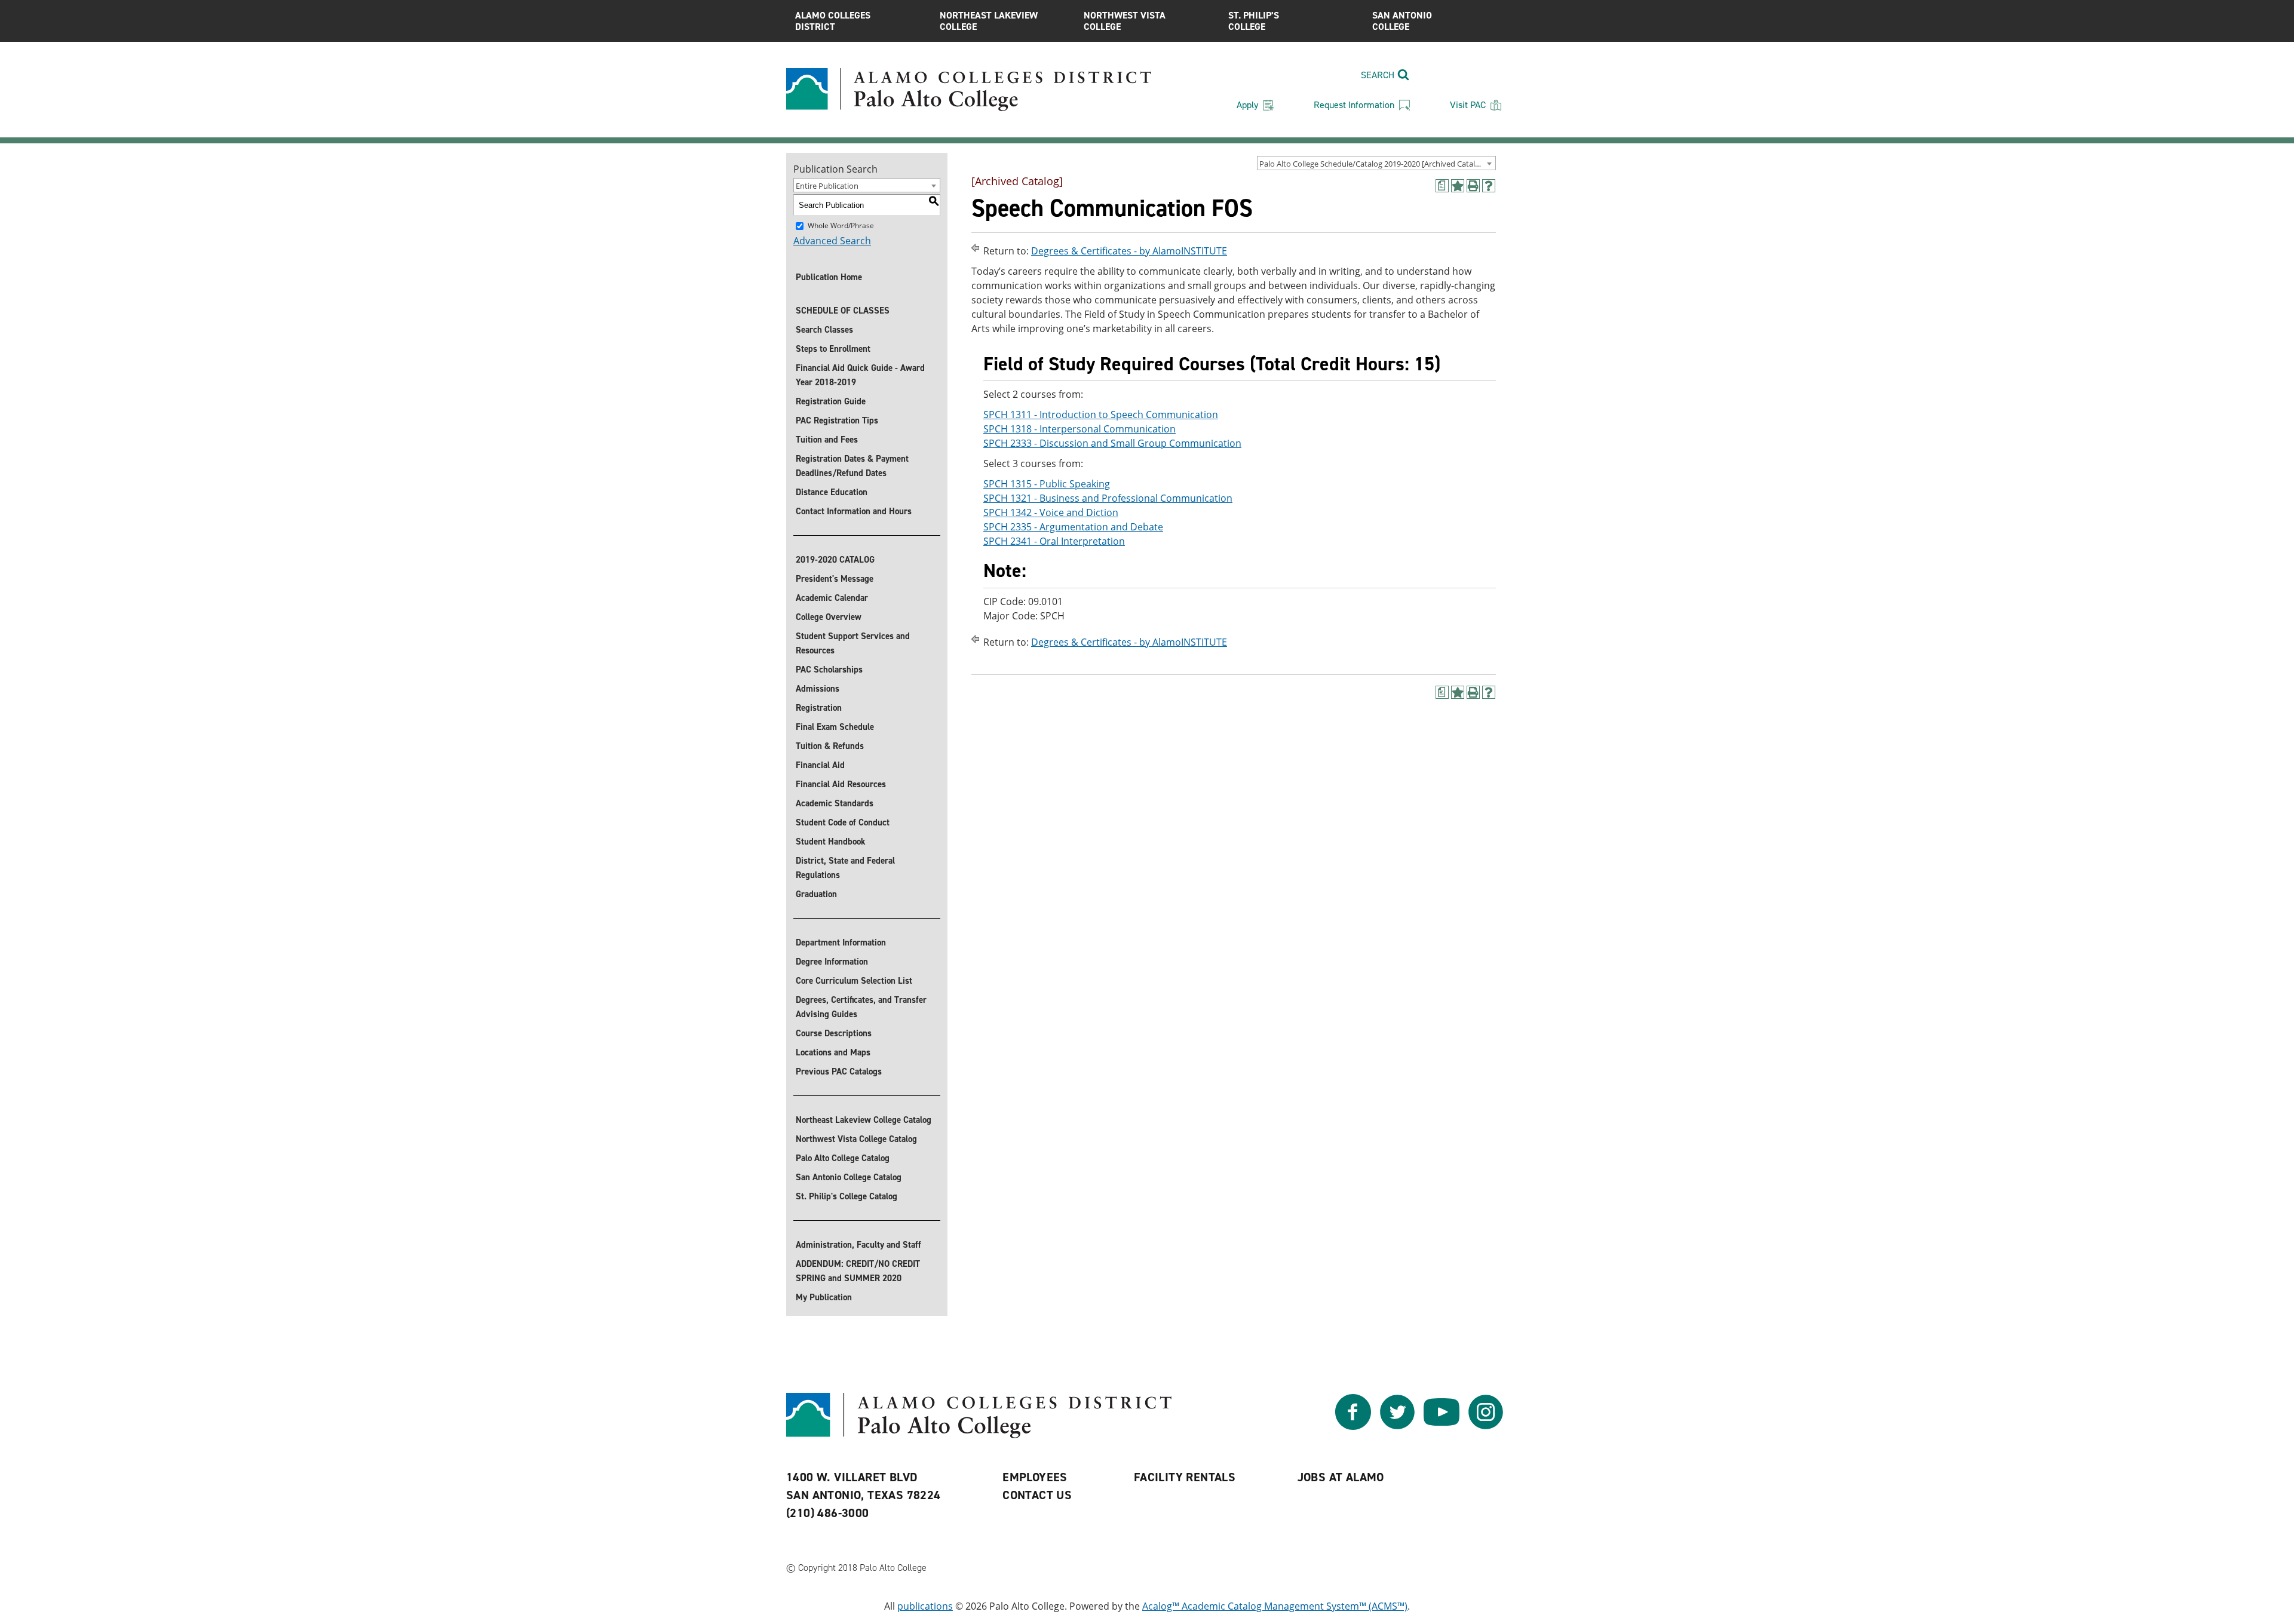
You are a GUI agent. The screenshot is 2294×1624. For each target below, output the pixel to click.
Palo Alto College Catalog (843, 1158)
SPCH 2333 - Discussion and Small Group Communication (1112, 443)
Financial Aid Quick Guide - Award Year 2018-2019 (860, 375)
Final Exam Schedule (835, 727)
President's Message (835, 579)
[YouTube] (1442, 1426)
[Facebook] (1353, 1426)
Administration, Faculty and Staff (858, 1245)
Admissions (818, 689)
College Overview (829, 617)
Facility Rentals (1185, 1477)
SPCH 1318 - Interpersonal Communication (1079, 429)
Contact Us (1037, 1495)
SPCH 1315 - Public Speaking (1047, 484)
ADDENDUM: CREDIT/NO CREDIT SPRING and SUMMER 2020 (858, 1271)
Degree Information (832, 962)
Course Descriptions (834, 1033)
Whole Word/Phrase (841, 225)
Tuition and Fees (827, 440)
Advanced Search (832, 241)
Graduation (816, 894)
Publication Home (829, 277)
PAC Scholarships (829, 670)
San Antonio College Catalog (849, 1177)
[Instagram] (1486, 1426)
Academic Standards (835, 803)
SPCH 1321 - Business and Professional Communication (1108, 498)
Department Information (841, 943)
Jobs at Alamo (1341, 1477)
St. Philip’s (1254, 21)
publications (925, 1606)
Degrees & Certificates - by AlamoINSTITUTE (1129, 251)
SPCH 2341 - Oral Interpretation (1054, 541)
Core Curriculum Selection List (854, 981)
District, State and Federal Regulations (845, 868)
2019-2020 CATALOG (835, 560)
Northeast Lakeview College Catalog (864, 1120)
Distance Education (832, 492)
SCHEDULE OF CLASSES (843, 311)
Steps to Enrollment (833, 349)
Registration (819, 708)
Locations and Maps (833, 1052)
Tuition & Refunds (830, 746)
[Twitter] (1397, 1426)
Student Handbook (831, 842)
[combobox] (1376, 163)
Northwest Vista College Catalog (856, 1139)
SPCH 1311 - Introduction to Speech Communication (1101, 415)
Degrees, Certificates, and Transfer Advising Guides (861, 1007)
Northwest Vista (1125, 21)
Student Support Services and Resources (853, 643)
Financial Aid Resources (841, 784)
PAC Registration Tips (837, 420)
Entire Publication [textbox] (827, 186)
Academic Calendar (832, 598)
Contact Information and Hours (854, 511)
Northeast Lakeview (989, 21)
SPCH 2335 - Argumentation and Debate (1073, 527)
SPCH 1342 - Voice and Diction (1051, 512)
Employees (1035, 1477)
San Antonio (1402, 21)
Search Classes (824, 330)
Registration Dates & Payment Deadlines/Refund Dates (852, 466)
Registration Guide (831, 401)
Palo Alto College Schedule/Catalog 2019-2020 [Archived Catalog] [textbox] (1373, 164)
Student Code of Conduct (843, 822)
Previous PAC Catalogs (839, 1072)
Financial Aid (820, 765)
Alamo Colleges (833, 21)
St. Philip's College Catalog (847, 1196)
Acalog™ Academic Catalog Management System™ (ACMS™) (1275, 1606)
